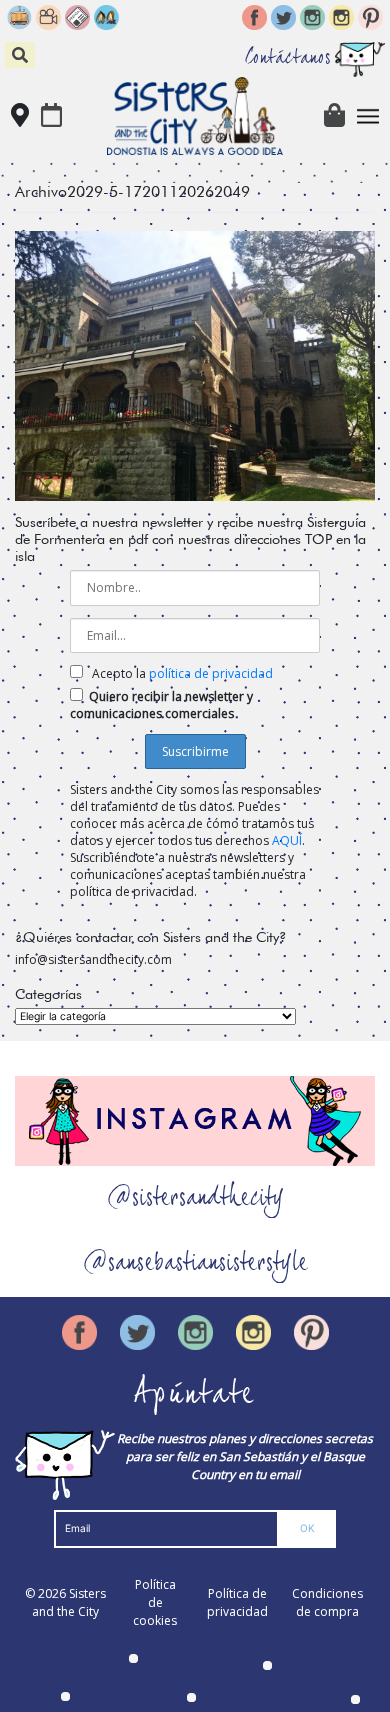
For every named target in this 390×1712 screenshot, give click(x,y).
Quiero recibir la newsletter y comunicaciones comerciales (161, 705)
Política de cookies (155, 1602)
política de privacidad (211, 673)
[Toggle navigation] (368, 116)
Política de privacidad (237, 1602)
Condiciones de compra (327, 1602)
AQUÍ (287, 840)
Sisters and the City (69, 1602)
